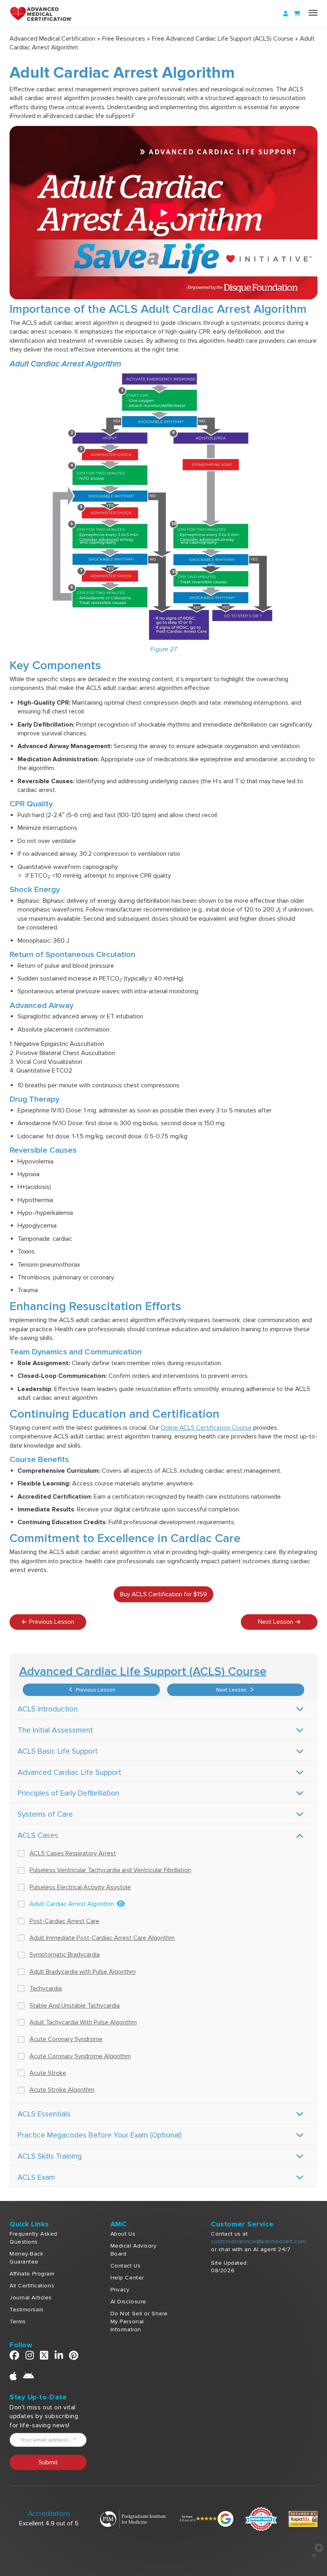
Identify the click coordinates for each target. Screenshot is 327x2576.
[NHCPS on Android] (29, 2378)
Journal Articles (31, 2298)
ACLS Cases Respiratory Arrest (73, 1853)
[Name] (313, 13)
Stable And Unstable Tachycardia (75, 2006)
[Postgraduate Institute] (133, 2519)
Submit (48, 2462)
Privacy (120, 2290)
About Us (123, 2234)
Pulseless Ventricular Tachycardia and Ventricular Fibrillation (110, 1870)
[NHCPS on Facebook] (15, 2357)
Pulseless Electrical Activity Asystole (80, 1887)
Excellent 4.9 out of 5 (49, 2523)
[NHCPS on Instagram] (30, 2357)
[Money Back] (261, 2519)
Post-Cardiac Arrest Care (64, 1921)
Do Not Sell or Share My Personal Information (139, 2322)
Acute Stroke (48, 2073)
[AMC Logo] (45, 14)
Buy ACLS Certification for (163, 1594)
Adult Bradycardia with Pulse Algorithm (83, 1972)
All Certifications (32, 2286)
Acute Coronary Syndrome (66, 2039)
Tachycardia (46, 1988)
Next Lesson (232, 1690)
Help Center (127, 2278)
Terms (18, 2322)
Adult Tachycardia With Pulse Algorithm (83, 2022)
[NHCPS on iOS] (13, 2378)
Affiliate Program (32, 2274)
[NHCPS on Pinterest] (74, 2357)
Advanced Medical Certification (52, 39)
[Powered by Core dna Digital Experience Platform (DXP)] (314, 2556)
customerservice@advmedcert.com (258, 2241)
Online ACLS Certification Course (206, 1428)
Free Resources (124, 39)
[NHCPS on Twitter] (44, 2357)
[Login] (286, 14)
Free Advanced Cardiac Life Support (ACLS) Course (223, 39)
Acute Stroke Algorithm (62, 2090)
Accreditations (49, 2514)
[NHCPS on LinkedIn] (59, 2357)
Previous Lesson (95, 1690)
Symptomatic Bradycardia (65, 1955)
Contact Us (126, 2266)
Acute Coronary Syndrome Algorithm (80, 2056)
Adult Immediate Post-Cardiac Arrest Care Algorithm (102, 1938)
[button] (163, 212)
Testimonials (27, 2310)
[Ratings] (206, 2519)
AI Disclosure (128, 2302)
